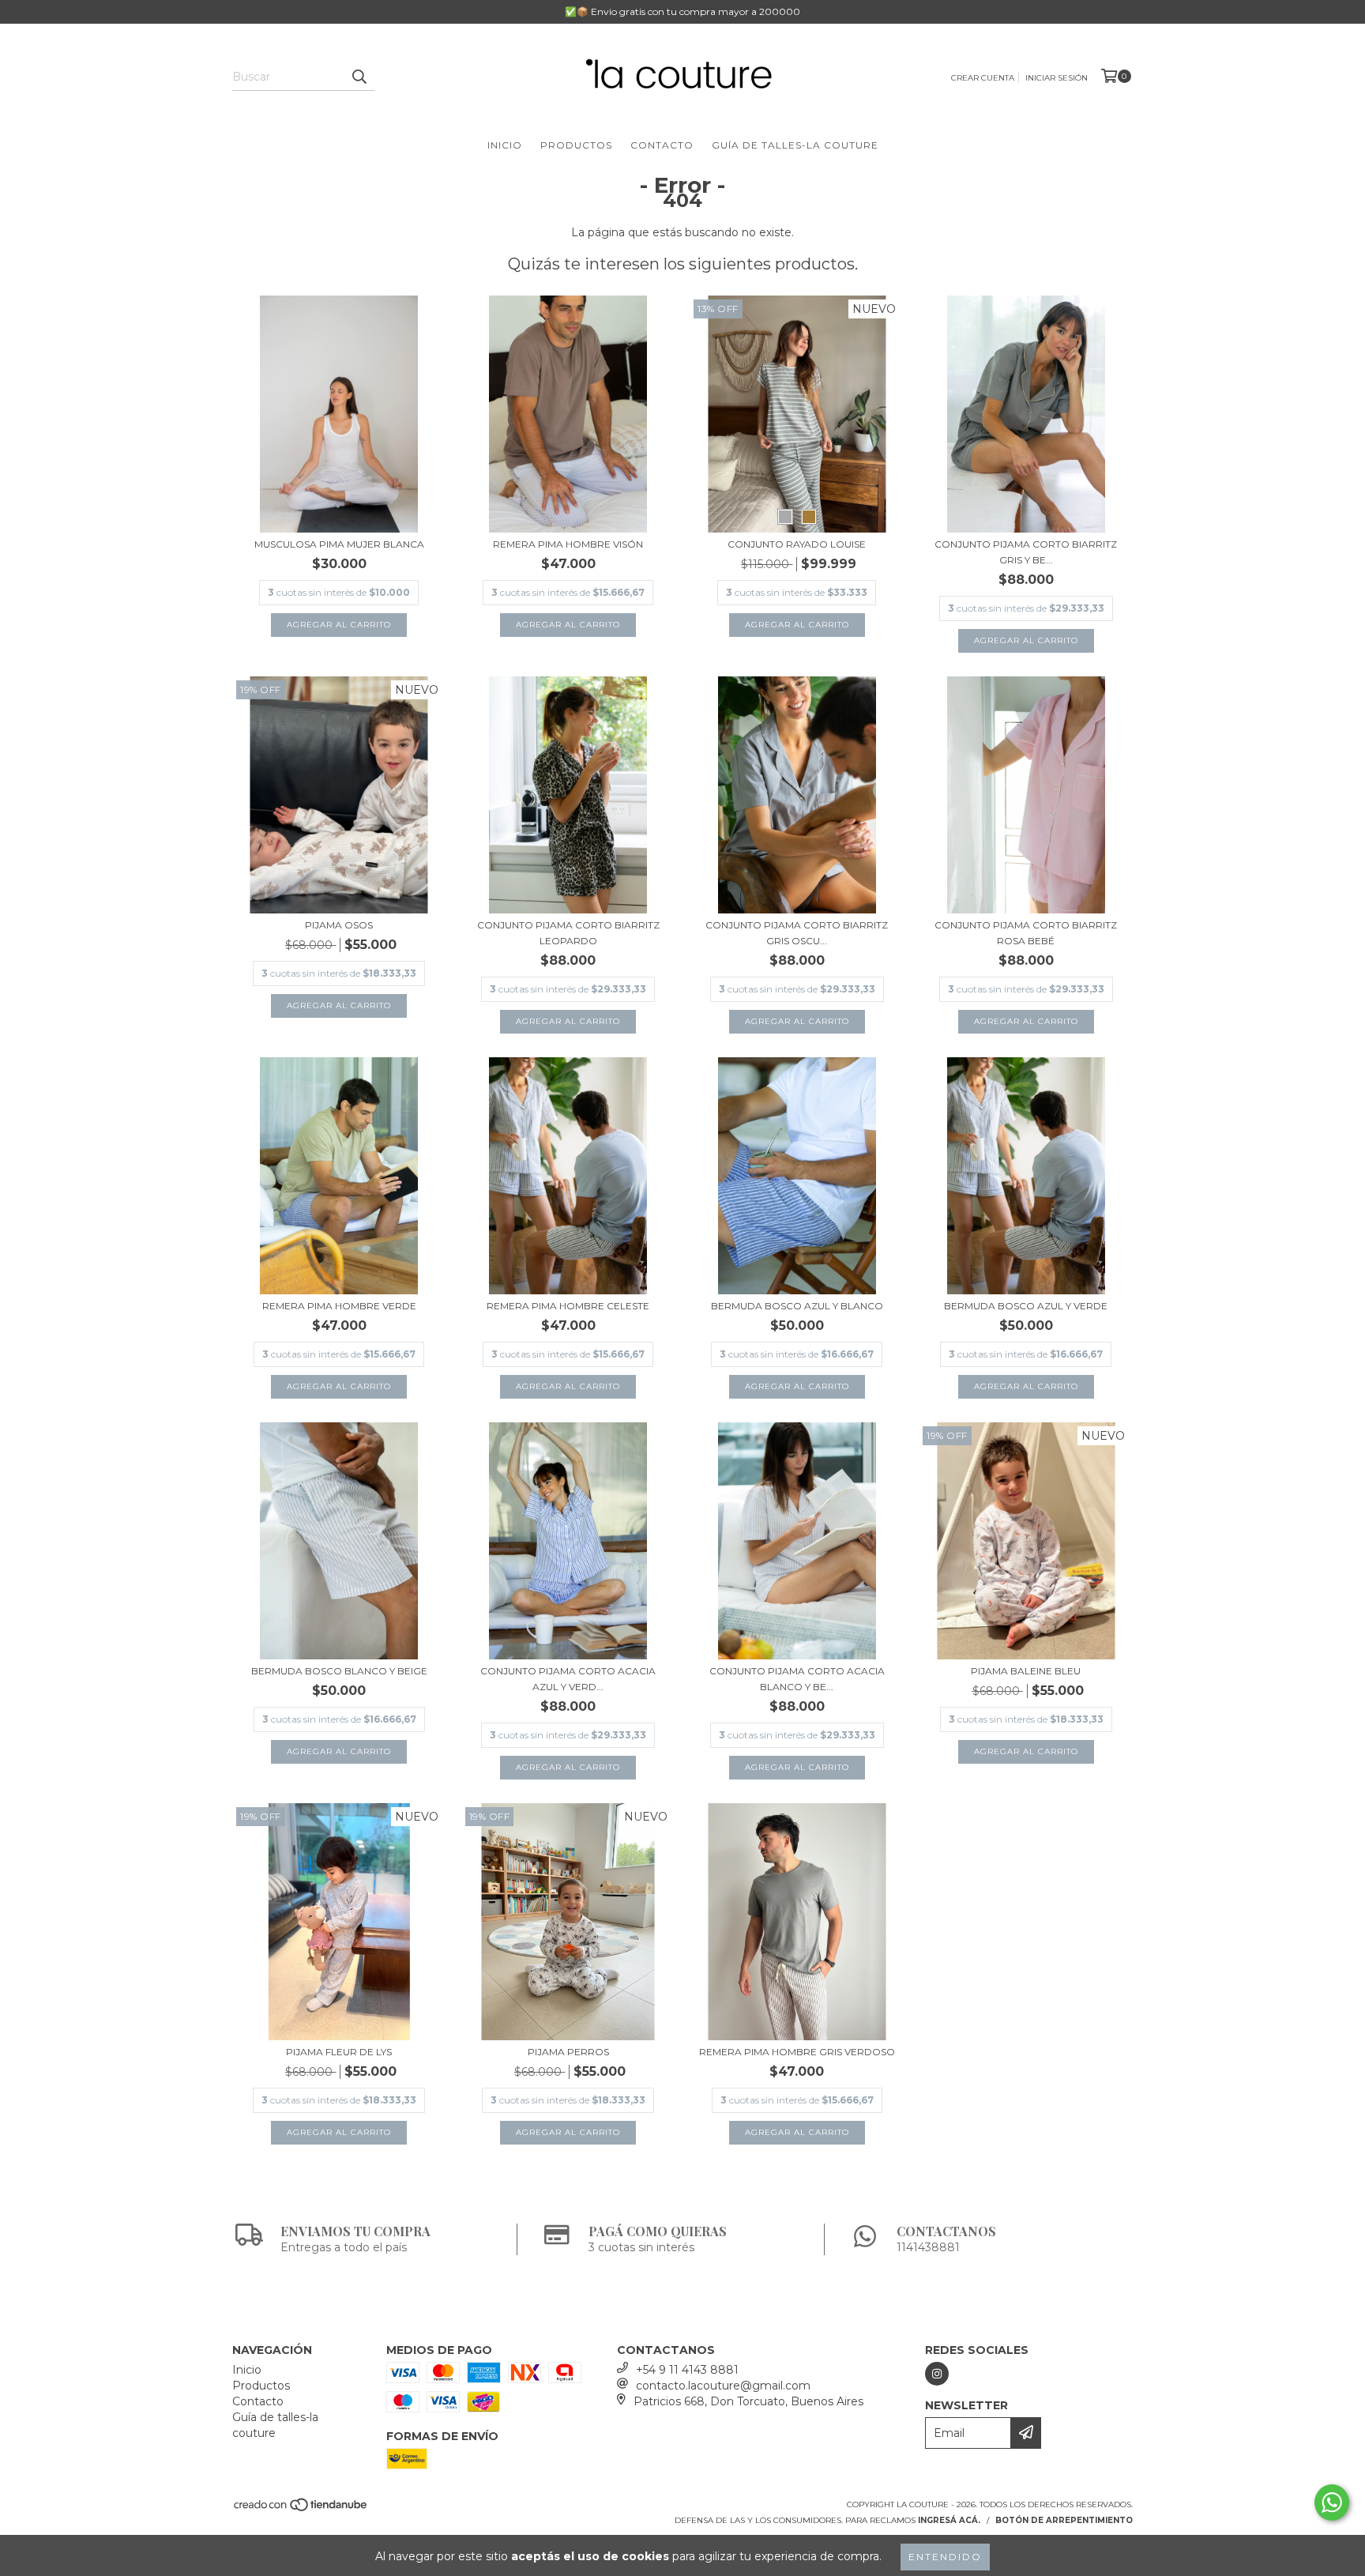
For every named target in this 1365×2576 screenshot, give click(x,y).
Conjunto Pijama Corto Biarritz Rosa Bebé (1026, 933)
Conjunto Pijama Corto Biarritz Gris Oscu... (797, 933)
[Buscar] (359, 77)
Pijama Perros (568, 2052)
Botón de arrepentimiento (1064, 2520)
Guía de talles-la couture (795, 145)
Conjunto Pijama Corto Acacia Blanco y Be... (797, 1679)
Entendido (945, 2557)
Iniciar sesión (1057, 78)
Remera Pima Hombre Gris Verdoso (797, 2052)
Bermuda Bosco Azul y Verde (1026, 1306)
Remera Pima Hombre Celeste (568, 1306)
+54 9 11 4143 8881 (687, 2370)
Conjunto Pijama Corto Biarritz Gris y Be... (1026, 552)
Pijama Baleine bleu (1026, 1671)
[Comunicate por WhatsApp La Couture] (1332, 2503)
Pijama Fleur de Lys (339, 2052)
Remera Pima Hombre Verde (339, 1306)
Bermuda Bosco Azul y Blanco (797, 1306)
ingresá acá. (949, 2520)
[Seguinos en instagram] (937, 2374)
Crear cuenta (983, 78)
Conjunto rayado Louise (797, 544)
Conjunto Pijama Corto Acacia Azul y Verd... (568, 1679)
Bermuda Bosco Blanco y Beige (339, 1671)
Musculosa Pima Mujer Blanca (339, 544)
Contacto (662, 145)
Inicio (505, 145)
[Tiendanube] (301, 2509)
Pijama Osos (339, 925)
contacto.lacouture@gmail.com (723, 2386)
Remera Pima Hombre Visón (568, 544)
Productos (576, 145)
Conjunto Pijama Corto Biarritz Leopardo (568, 933)
